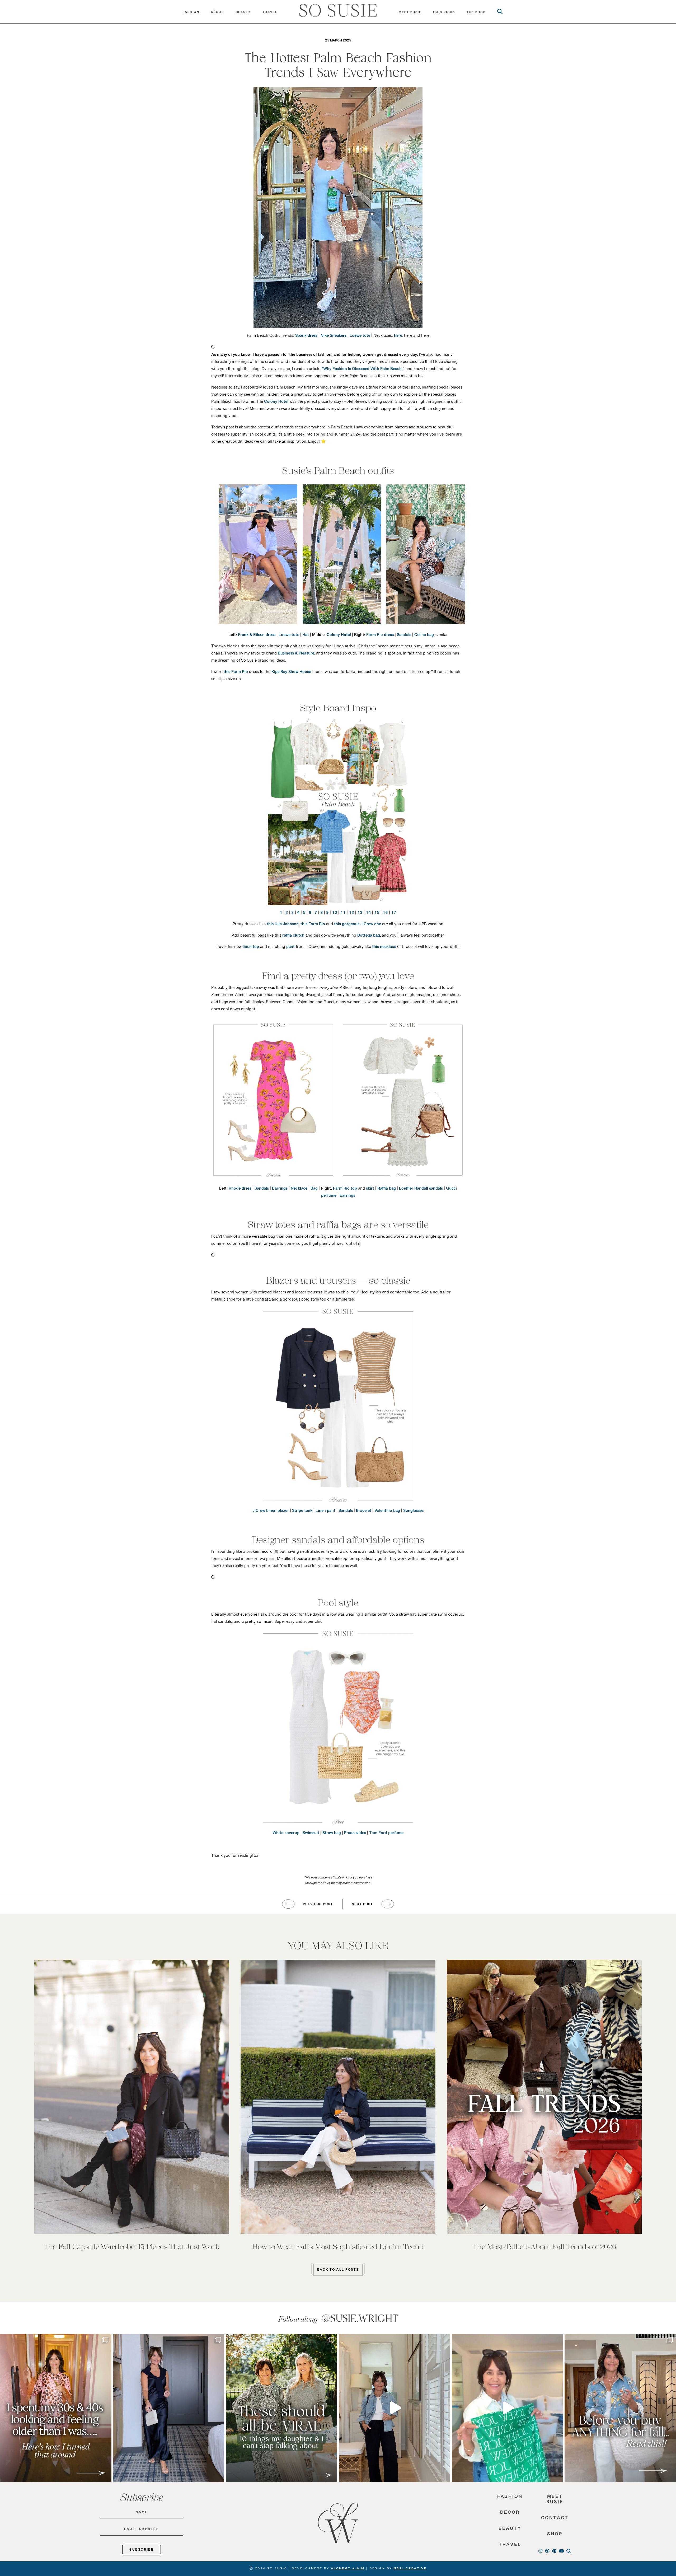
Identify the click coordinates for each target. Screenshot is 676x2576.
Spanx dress (306, 337)
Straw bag (332, 1834)
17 (394, 914)
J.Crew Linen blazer (271, 1512)
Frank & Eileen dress (257, 636)
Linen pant (325, 1512)
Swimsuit (311, 1834)
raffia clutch (293, 937)
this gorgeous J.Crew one (358, 925)
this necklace (384, 948)
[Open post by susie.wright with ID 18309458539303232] (56, 2408)
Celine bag (424, 636)
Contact (555, 2519)
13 (360, 914)
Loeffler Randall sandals (421, 1190)
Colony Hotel (276, 403)
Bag (314, 1190)
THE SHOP (476, 13)
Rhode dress (240, 1190)
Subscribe (142, 2551)
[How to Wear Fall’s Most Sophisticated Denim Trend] (338, 2097)
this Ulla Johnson (283, 925)
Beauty (243, 13)
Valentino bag (387, 1512)
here (398, 337)
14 (368, 914)
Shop (555, 2535)
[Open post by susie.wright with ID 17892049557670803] (620, 2408)
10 (335, 914)
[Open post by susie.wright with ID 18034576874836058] (281, 2408)
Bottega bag (369, 937)
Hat (306, 636)
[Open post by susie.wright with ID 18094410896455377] (395, 2408)
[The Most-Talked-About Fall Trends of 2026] (544, 2097)
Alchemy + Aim (348, 2569)
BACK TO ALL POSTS (338, 2271)
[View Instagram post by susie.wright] (106, 2340)
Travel (270, 13)
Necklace (299, 1190)
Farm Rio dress (380, 636)
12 (351, 914)
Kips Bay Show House (291, 673)
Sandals (404, 636)
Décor (218, 13)
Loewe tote (360, 337)
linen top (251, 948)
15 (377, 914)
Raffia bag (387, 1190)
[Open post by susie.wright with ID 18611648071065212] (169, 2408)
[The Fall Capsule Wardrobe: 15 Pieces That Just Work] (132, 2097)
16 (385, 914)
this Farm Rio (236, 673)
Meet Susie (555, 2501)
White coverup (286, 1834)
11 (343, 914)
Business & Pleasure (296, 654)
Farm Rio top (345, 1190)
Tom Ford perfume (386, 1834)
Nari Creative (410, 2569)
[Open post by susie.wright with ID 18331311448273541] (508, 2408)
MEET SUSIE (410, 13)
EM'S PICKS (444, 13)
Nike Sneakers (334, 337)
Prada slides (355, 1834)
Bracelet (364, 1512)
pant (290, 948)
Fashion (191, 13)
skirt (370, 1190)
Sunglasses (413, 1512)
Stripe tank (302, 1512)
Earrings (280, 1190)
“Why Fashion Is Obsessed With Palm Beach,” (363, 370)
